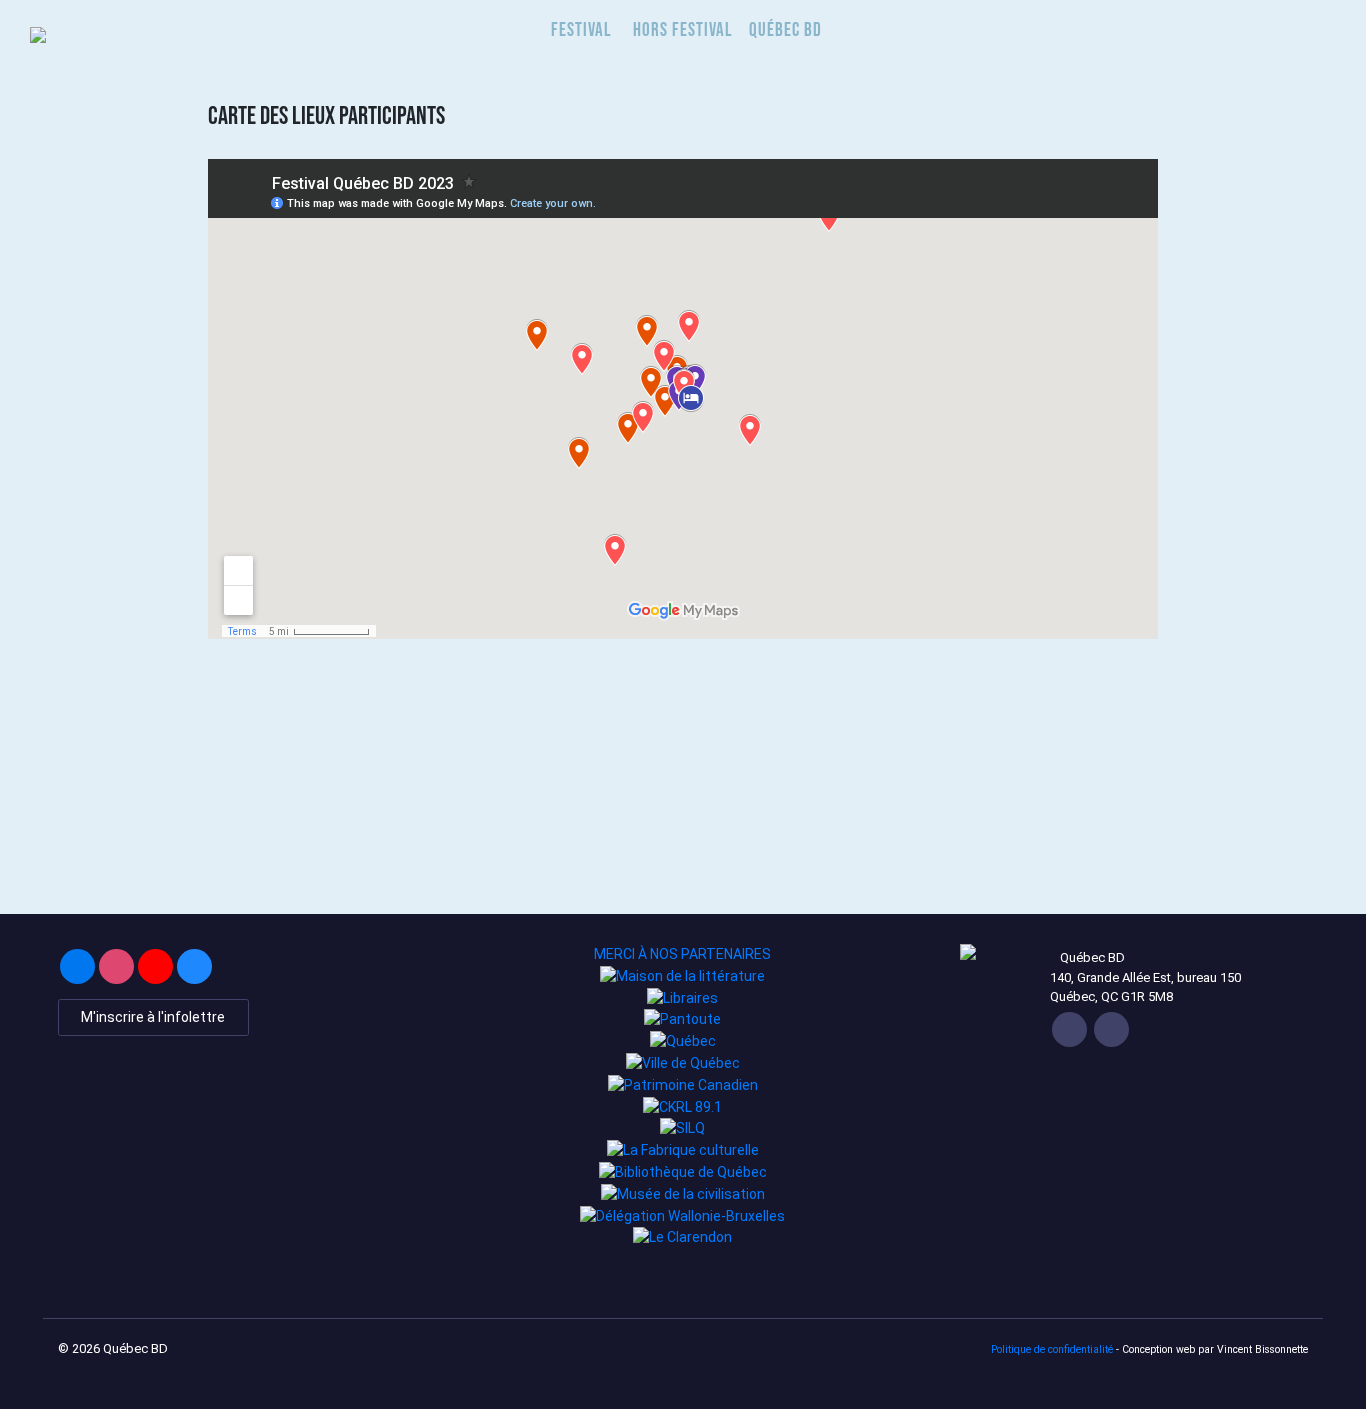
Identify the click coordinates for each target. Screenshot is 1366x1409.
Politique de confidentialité (1052, 1349)
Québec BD (785, 29)
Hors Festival (683, 29)
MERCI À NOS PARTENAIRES (682, 954)
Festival (581, 29)
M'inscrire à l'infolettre (153, 1017)
